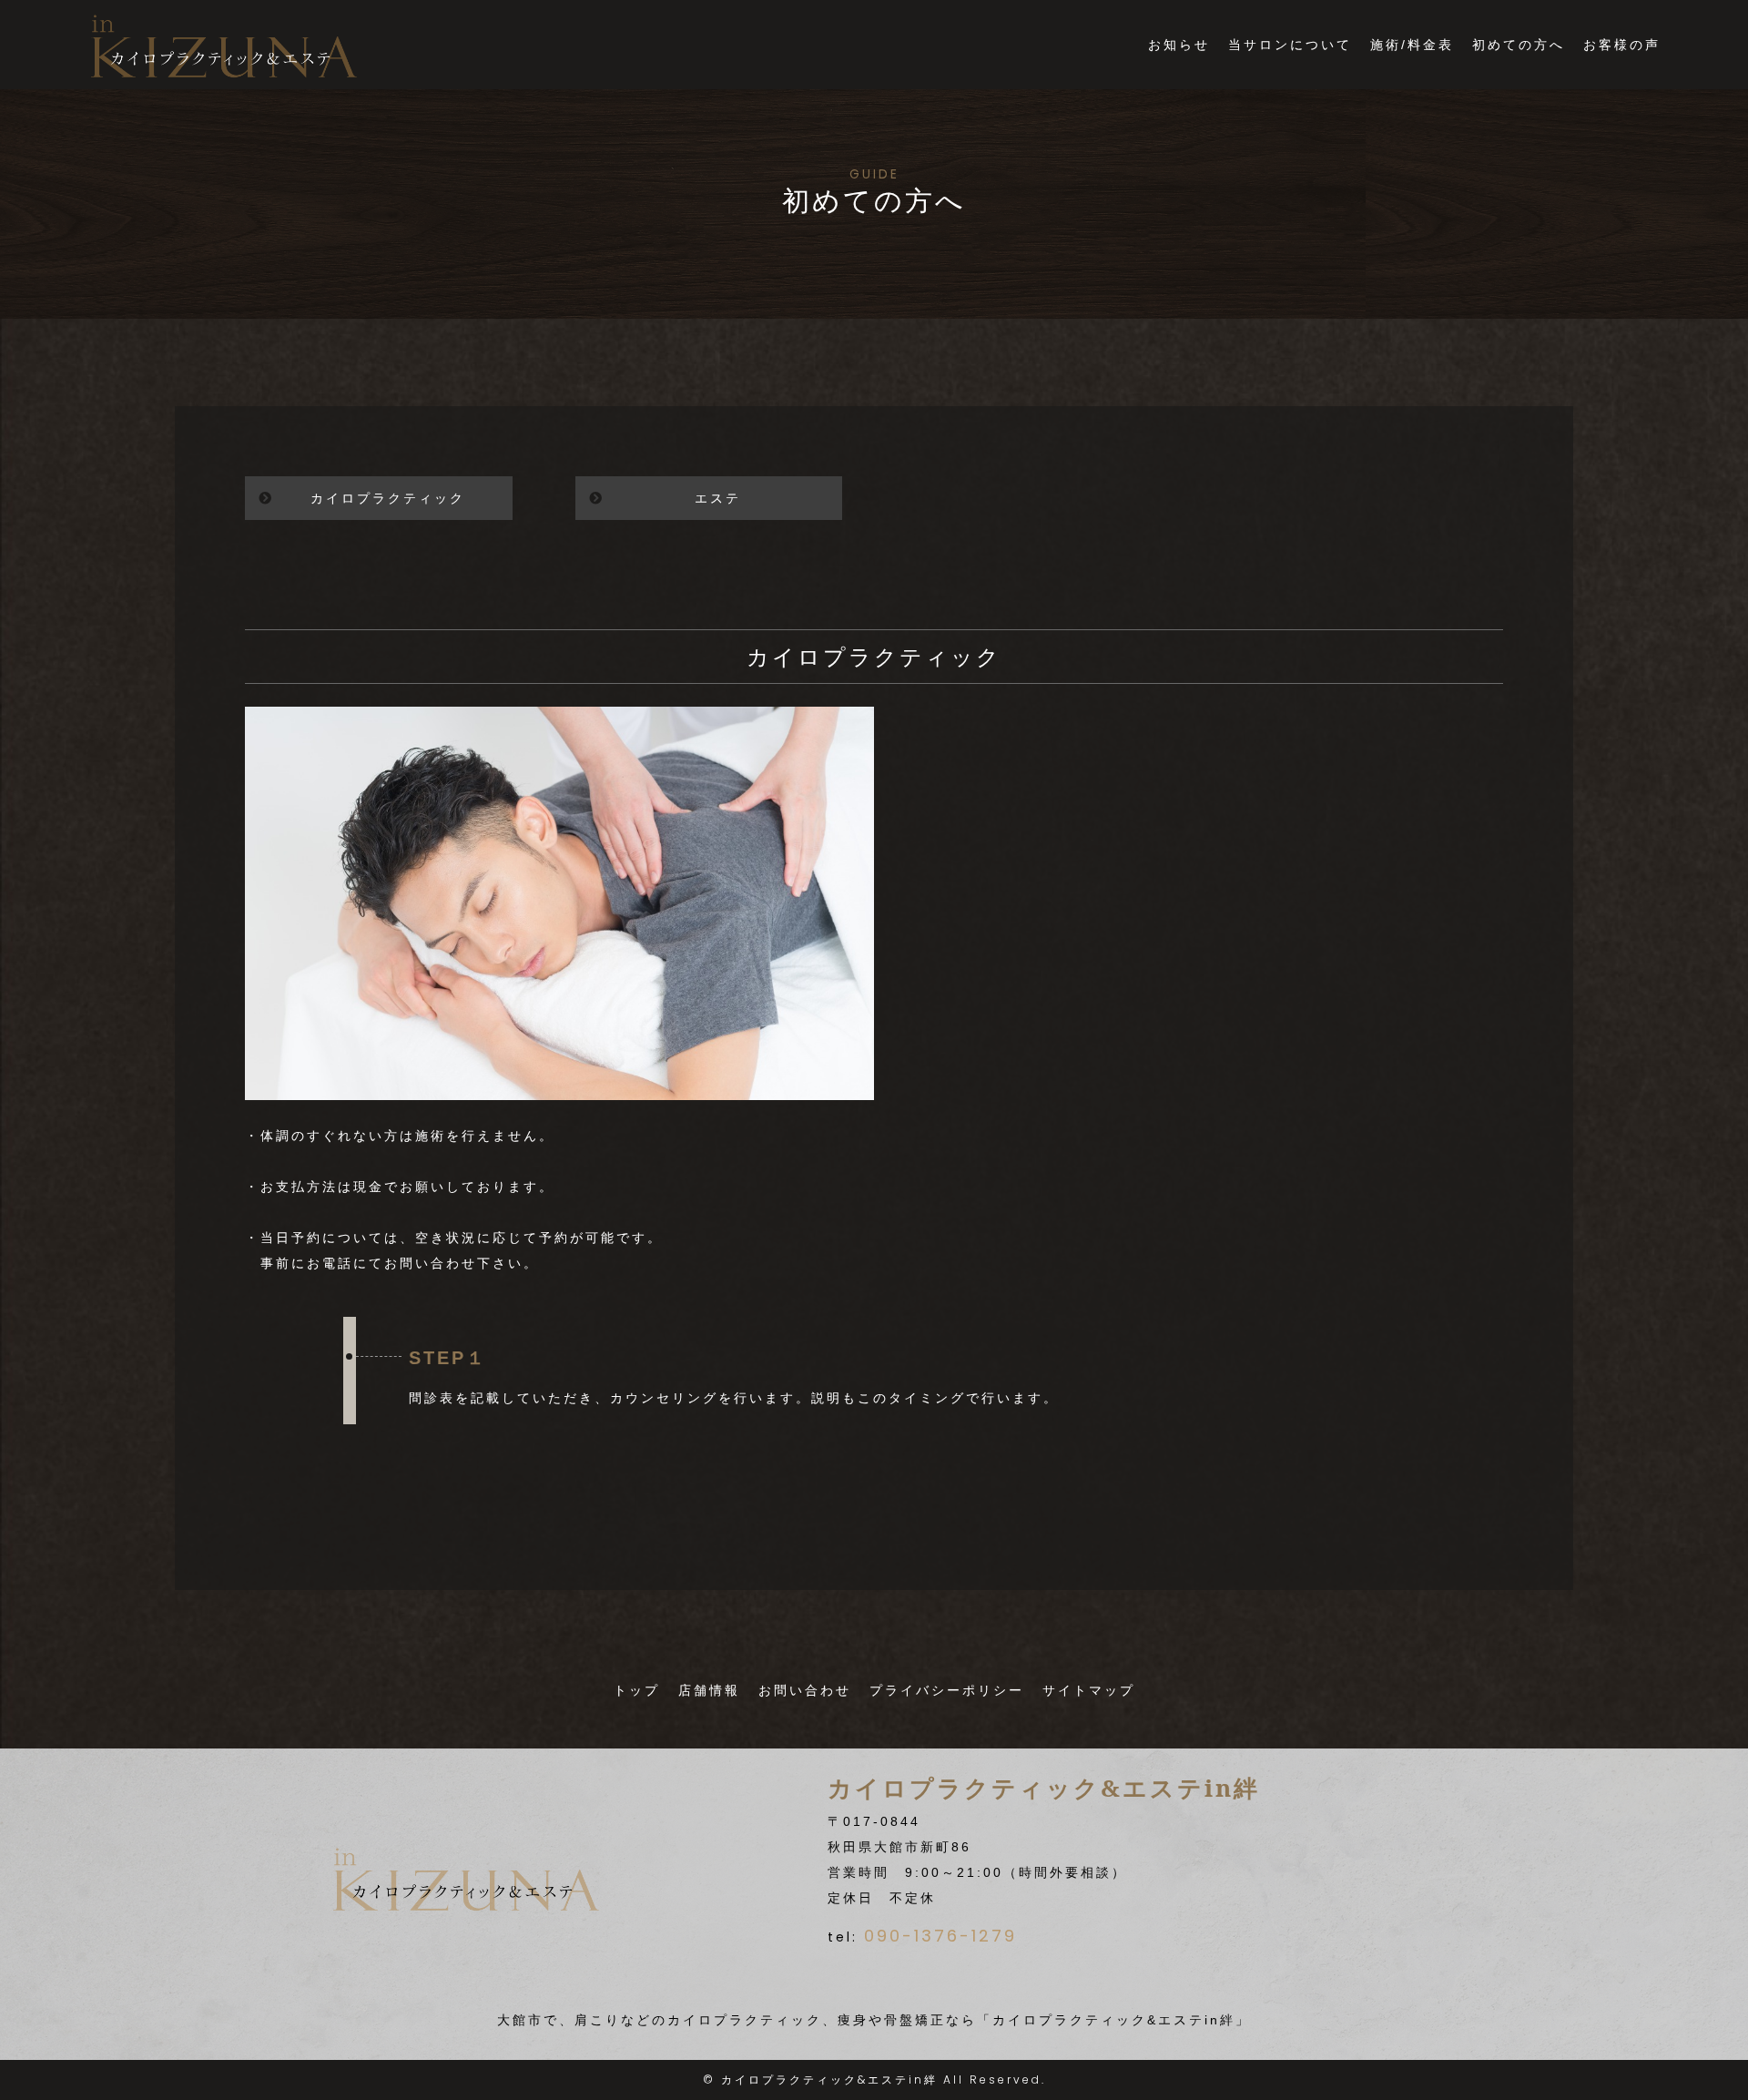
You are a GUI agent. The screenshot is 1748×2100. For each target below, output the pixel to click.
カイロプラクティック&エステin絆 (829, 2080)
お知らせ (1179, 45)
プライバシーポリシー (947, 1690)
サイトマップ (1089, 1690)
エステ (718, 498)
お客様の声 (1622, 45)
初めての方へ (1519, 45)
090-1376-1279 (940, 1936)
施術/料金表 (1412, 45)
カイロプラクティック (388, 498)
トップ (637, 1690)
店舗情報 (709, 1690)
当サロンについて (1290, 45)
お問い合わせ (805, 1690)
